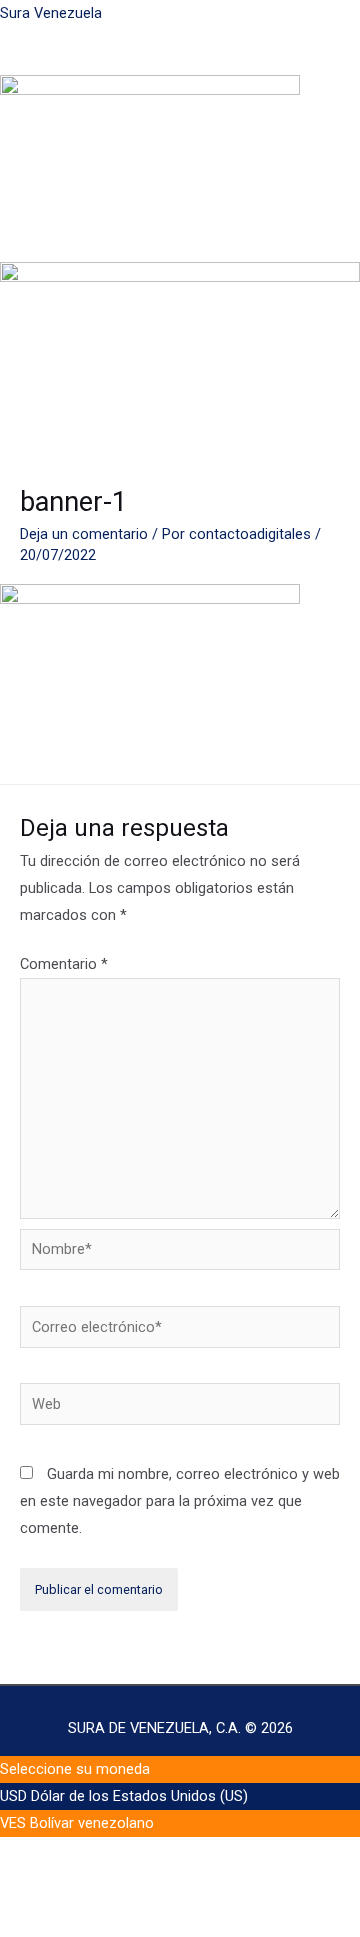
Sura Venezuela (51, 13)
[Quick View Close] (42, 1886)
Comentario (64, 964)
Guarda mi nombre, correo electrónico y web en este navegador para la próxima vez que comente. (180, 1501)
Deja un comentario (84, 534)
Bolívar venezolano (92, 1823)
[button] (180, 64)
